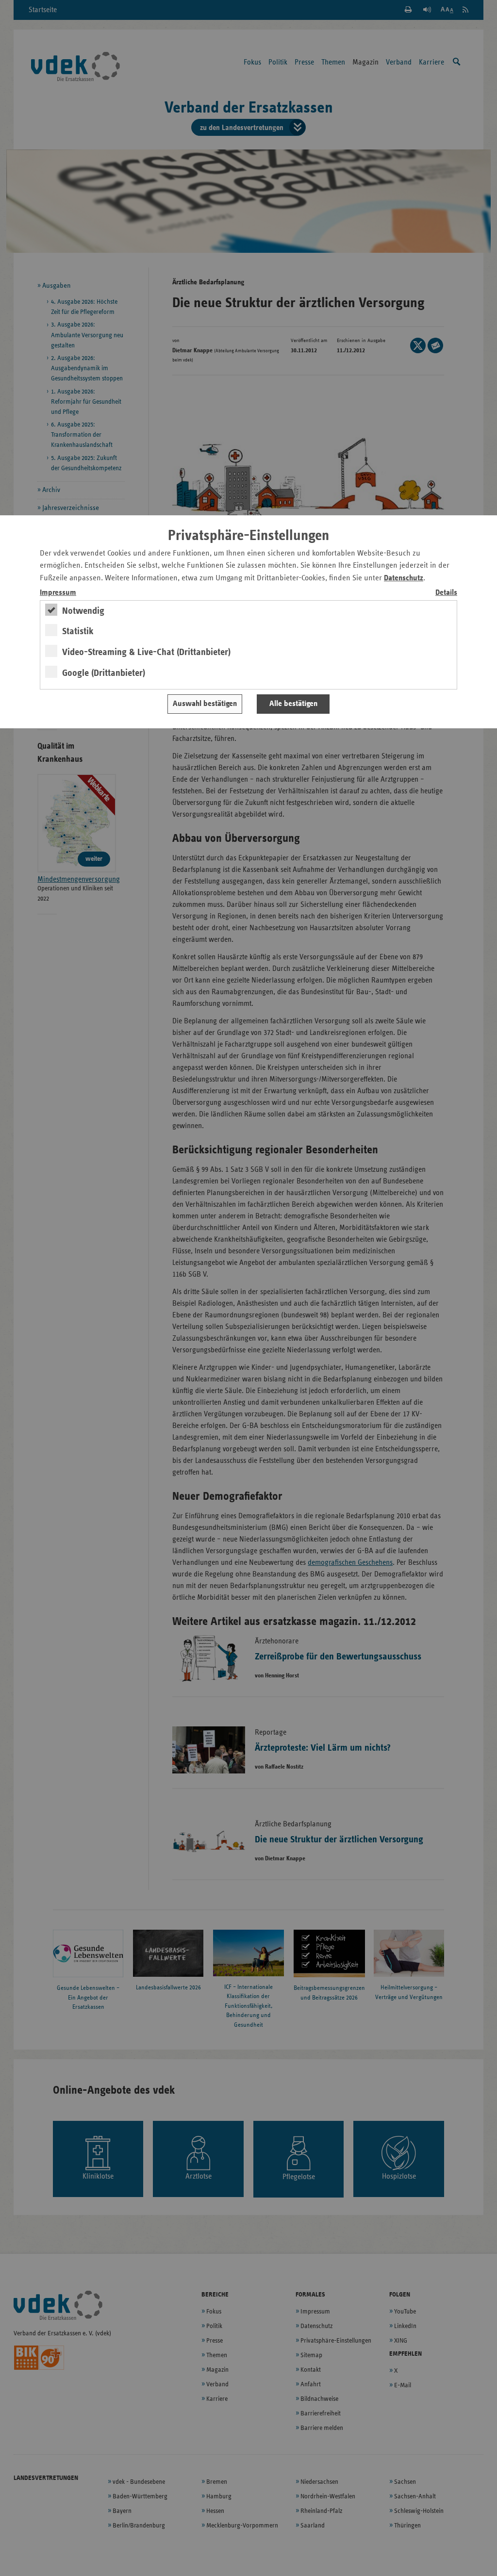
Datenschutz (404, 578)
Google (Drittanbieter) (104, 673)
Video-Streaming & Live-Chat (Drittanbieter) (146, 652)
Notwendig (83, 611)
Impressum (58, 593)
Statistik (78, 631)
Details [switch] (446, 593)
